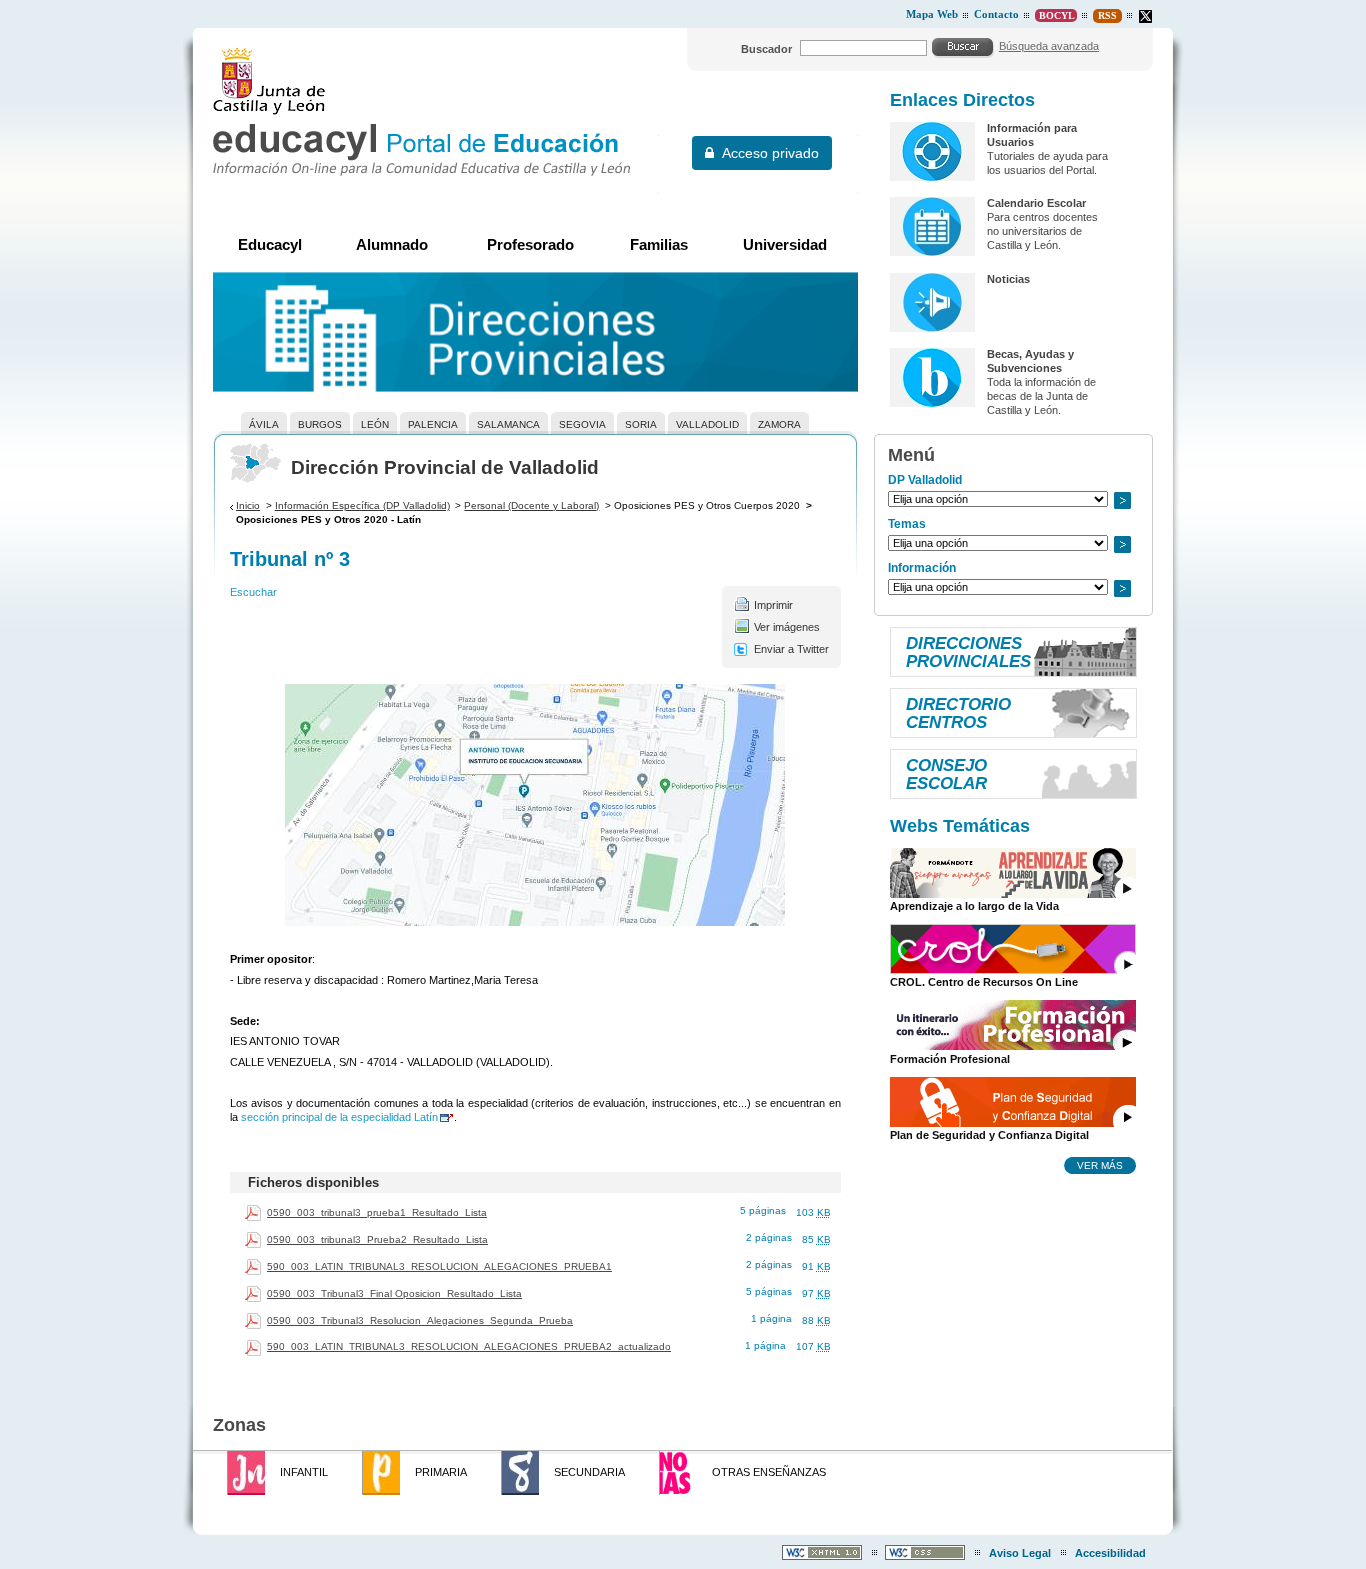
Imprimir (773, 605)
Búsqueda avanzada (1049, 46)
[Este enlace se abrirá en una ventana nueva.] (1145, 16)
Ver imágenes (787, 627)
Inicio (248, 505)
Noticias (1008, 279)
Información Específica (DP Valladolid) (362, 505)
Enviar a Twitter (791, 649)
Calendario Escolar (1036, 203)
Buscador (766, 49)
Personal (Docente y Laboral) (531, 505)
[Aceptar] (963, 47)
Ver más (1100, 1165)
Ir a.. (1122, 500)
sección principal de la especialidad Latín (339, 1117)
